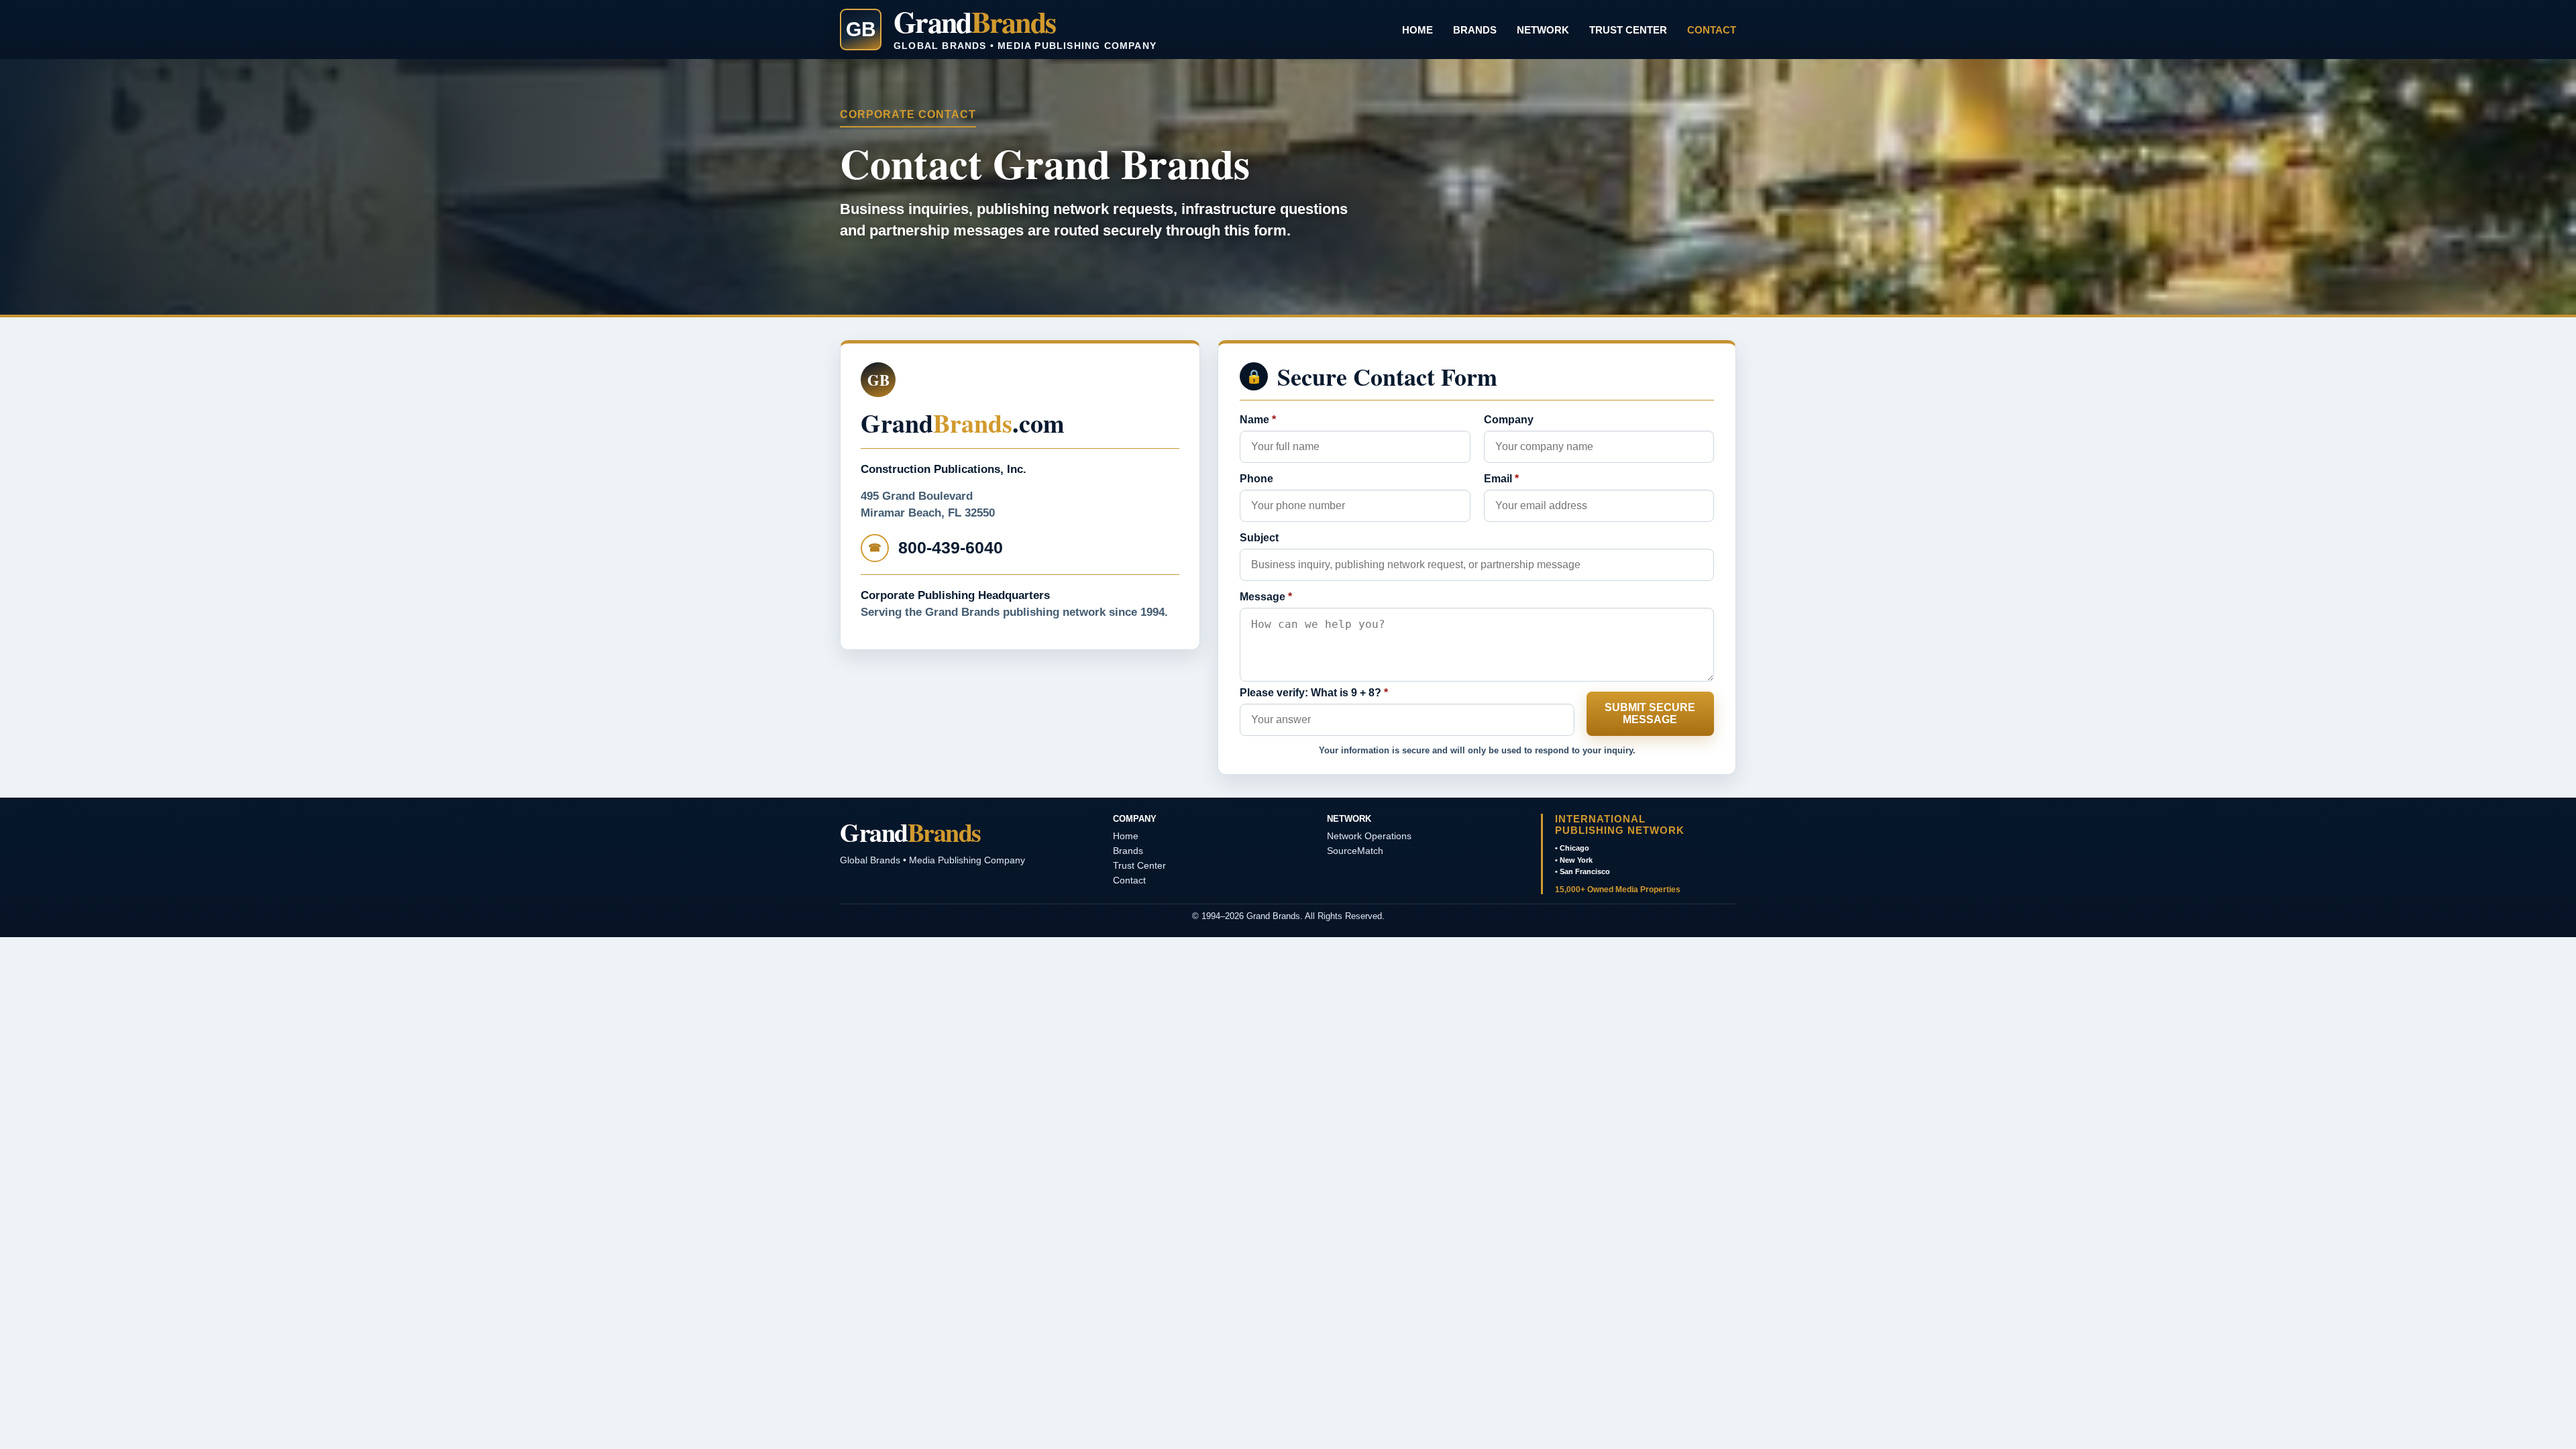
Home (1417, 30)
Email (1501, 479)
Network (1543, 30)
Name (1258, 420)
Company (1509, 420)
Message (1266, 597)
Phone (1256, 479)
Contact (1712, 30)
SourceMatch (1355, 851)
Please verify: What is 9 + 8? (1314, 693)
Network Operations (1369, 836)
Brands (1475, 30)
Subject (1259, 538)
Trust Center (1628, 30)
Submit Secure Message (1650, 713)
